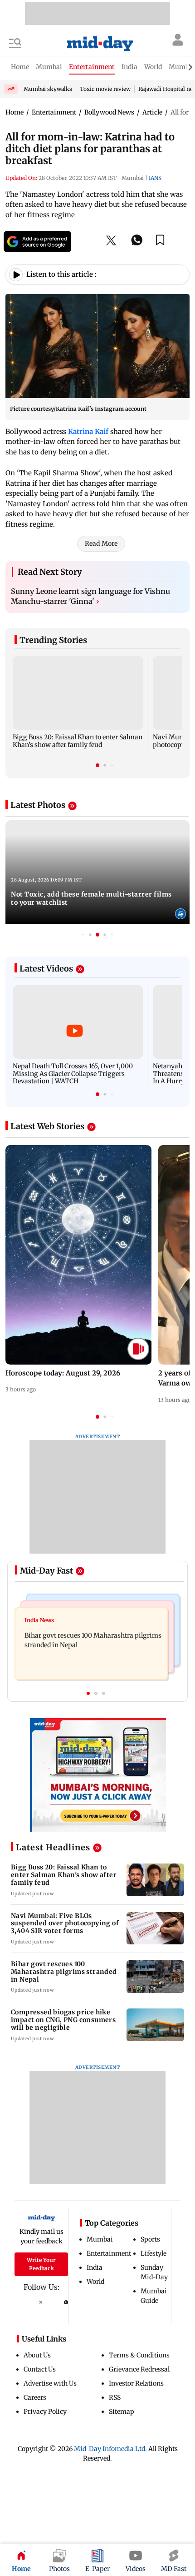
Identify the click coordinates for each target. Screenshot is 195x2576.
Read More (101, 543)
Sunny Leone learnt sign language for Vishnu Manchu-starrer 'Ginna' (90, 596)
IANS (155, 178)
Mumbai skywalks (48, 89)
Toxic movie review (105, 89)
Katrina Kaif (88, 431)
